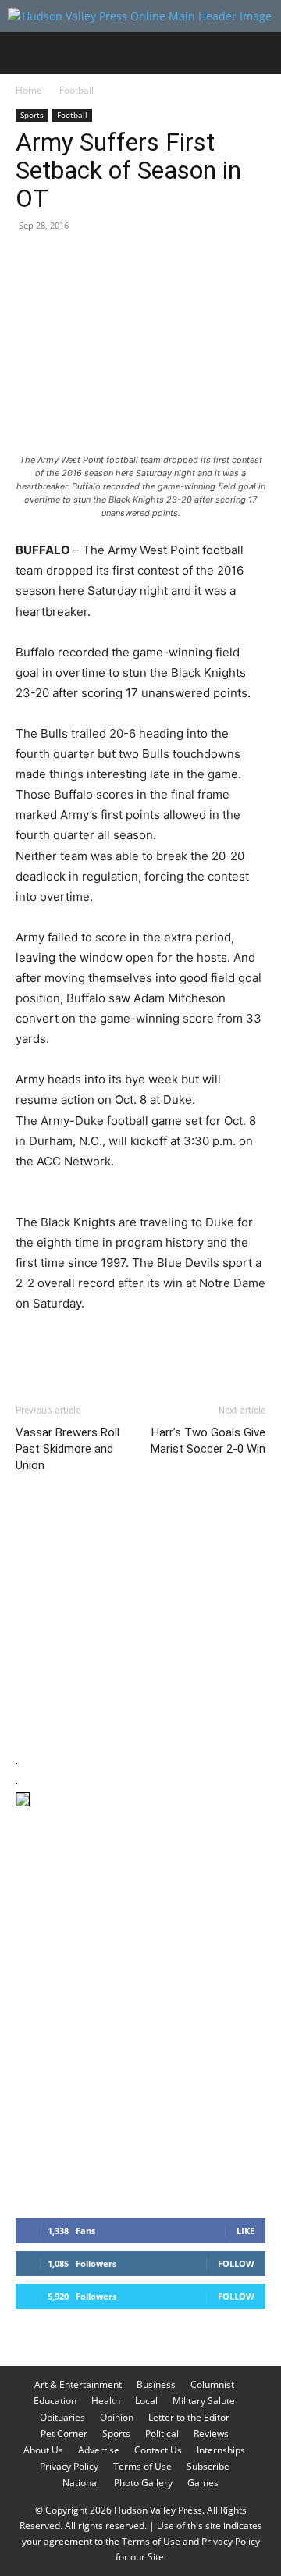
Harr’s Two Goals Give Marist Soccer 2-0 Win (208, 1441)
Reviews (211, 2434)
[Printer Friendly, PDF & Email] (190, 1346)
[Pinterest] (103, 261)
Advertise (99, 2450)
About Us (43, 2450)
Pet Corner (64, 2434)
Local (146, 2401)
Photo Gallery (143, 2483)
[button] (27, 53)
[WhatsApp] (139, 261)
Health (106, 2401)
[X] (67, 261)
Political (162, 2434)
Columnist (212, 2384)
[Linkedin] (175, 261)
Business (156, 2384)
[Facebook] (31, 261)
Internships (221, 2450)
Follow (236, 2263)
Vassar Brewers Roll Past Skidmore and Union (68, 1449)
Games (203, 2483)
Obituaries (62, 2417)
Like (245, 2231)
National (81, 2483)
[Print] (211, 261)
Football (76, 90)
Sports (32, 115)
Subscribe (208, 2466)
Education (55, 2401)
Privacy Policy (69, 2466)
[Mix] (247, 261)
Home (29, 90)
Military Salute (204, 2401)
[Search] (259, 53)
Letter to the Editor (189, 2417)
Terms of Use (142, 2466)
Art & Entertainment (78, 2384)
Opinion (117, 2417)
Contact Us (158, 2450)
